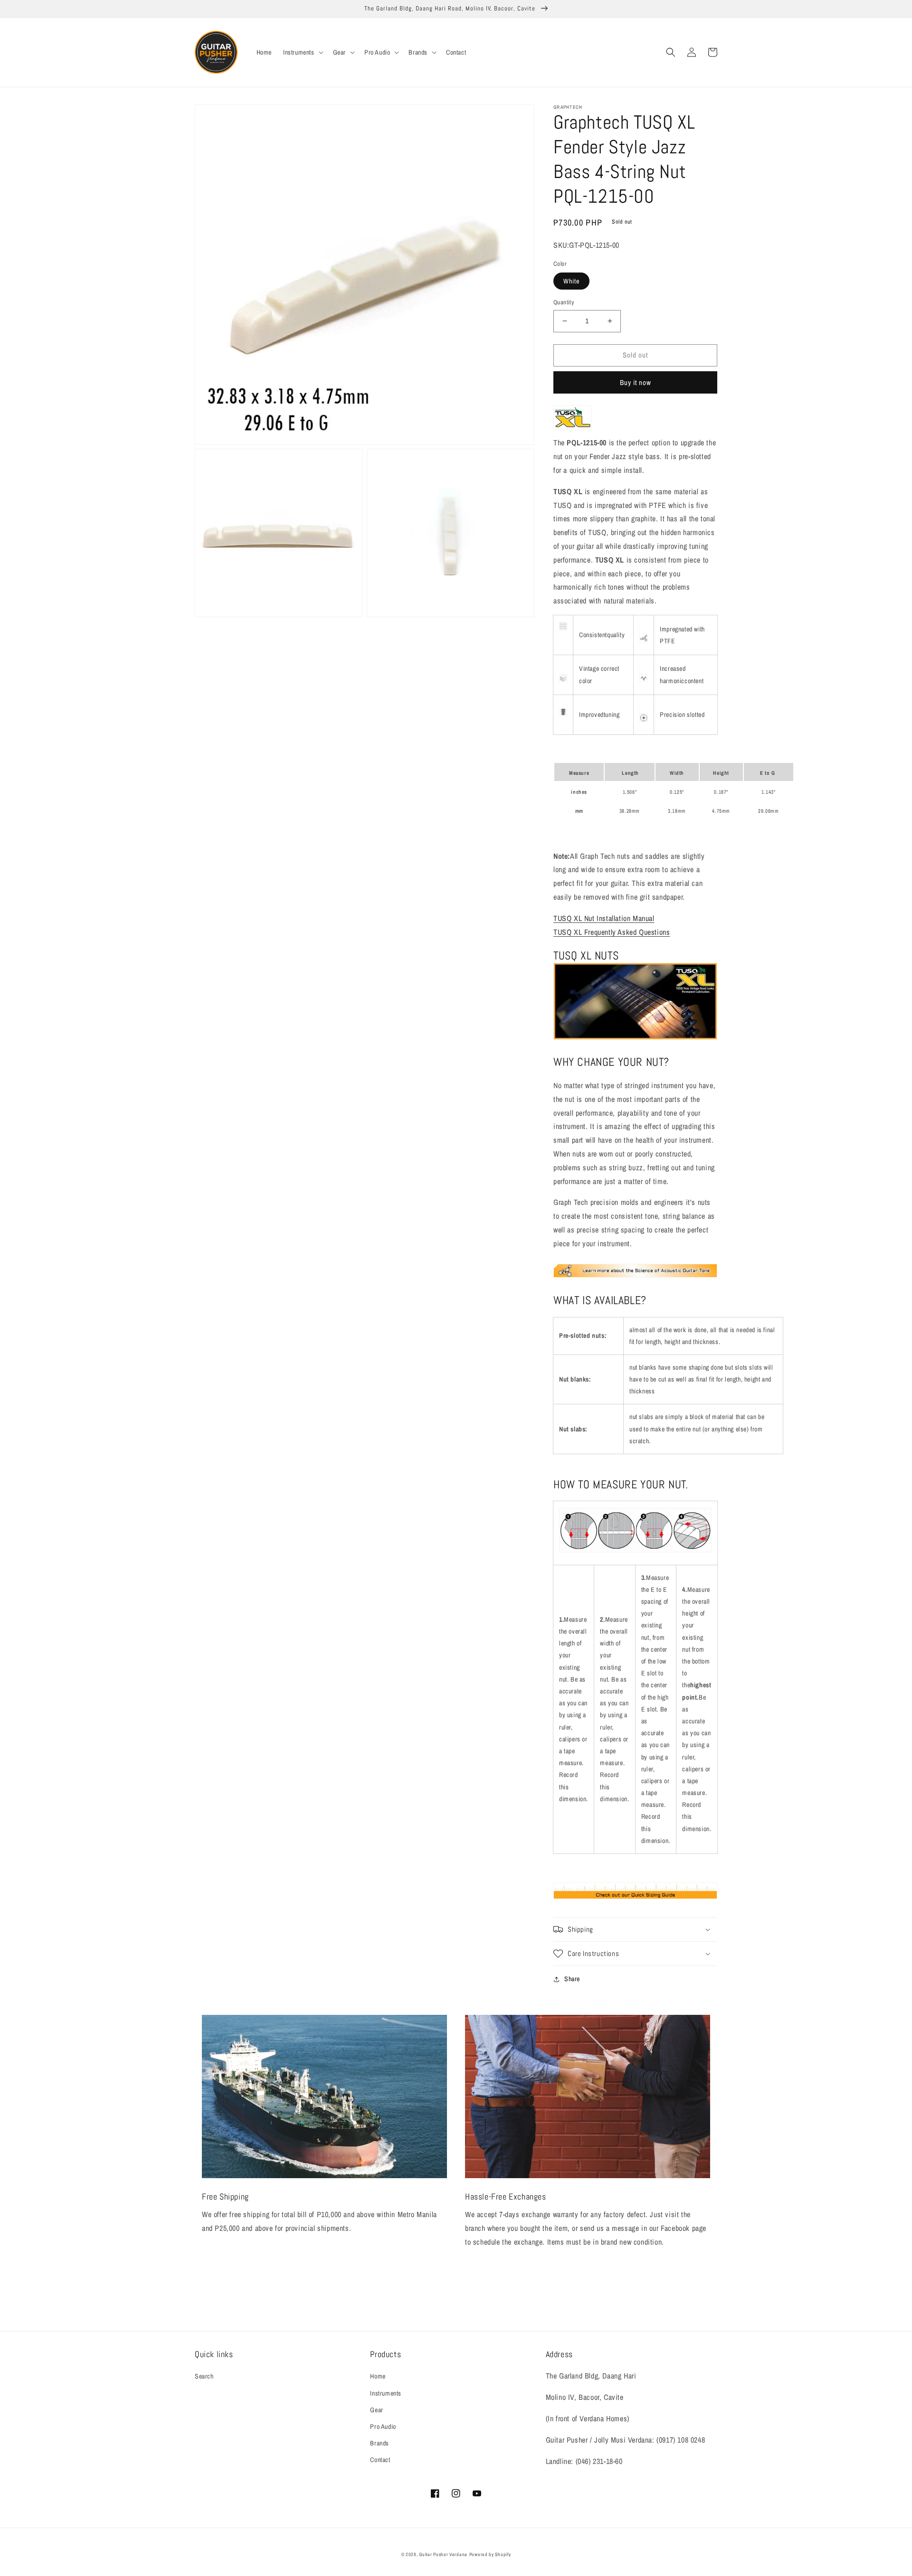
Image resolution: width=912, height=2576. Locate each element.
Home (378, 2376)
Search (204, 2376)
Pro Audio (383, 2426)
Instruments (386, 2393)
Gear (376, 2410)
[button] (302, 52)
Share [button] (572, 1979)
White (571, 281)
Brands (380, 2443)
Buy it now (636, 382)
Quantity (564, 302)
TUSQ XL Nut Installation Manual (604, 918)
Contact (380, 2460)
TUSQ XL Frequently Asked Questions (612, 932)
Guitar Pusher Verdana (443, 2554)
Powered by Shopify (490, 2554)
